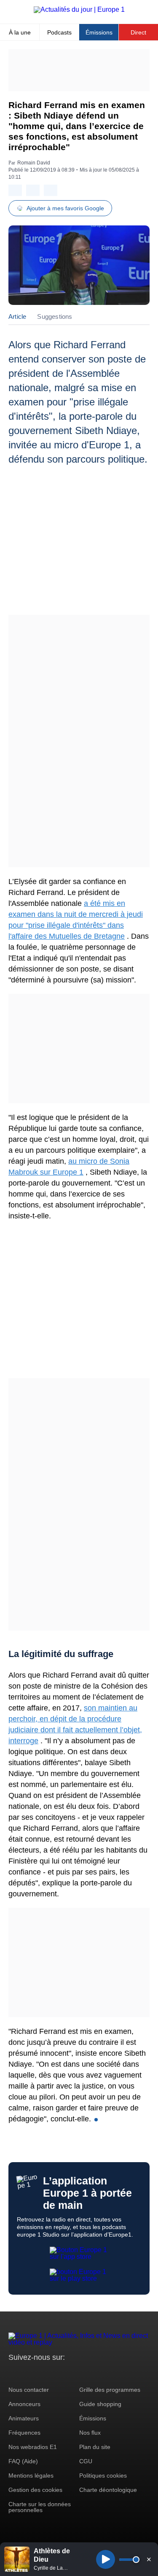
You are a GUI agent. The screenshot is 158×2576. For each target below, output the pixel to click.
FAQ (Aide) (23, 2461)
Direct (138, 32)
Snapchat (71, 2373)
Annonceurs (24, 2404)
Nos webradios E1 (33, 2447)
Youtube (57, 2373)
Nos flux (90, 2433)
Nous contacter (29, 2390)
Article (17, 316)
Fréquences (24, 2433)
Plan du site (95, 2447)
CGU (86, 2461)
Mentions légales (31, 2475)
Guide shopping (100, 2404)
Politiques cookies (103, 2475)
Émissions (99, 32)
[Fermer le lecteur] (149, 2559)
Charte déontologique (108, 2490)
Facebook (42, 2373)
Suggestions (55, 316)
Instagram (28, 2373)
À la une (20, 32)
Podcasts (59, 32)
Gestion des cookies (35, 2490)
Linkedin (85, 2373)
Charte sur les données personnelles (40, 2507)
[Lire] (106, 2559)
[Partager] (15, 190)
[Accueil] (79, 9)
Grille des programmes (110, 2390)
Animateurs (24, 2418)
